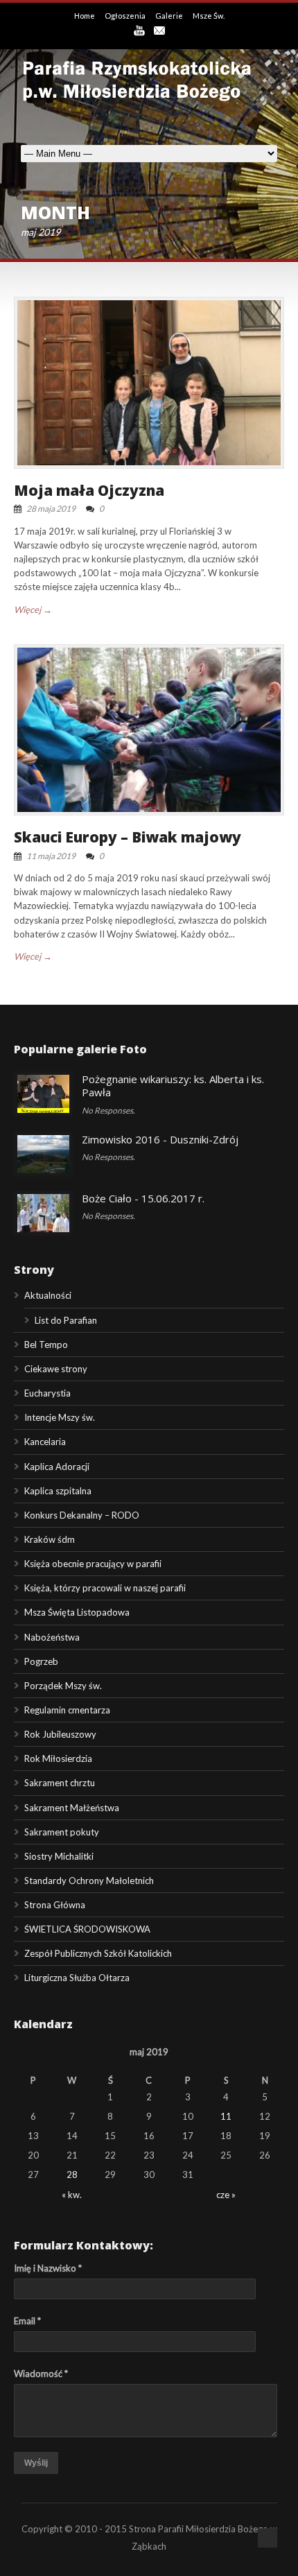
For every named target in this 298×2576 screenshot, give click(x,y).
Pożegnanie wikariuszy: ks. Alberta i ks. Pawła (173, 1086)
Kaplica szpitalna (58, 1491)
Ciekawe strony (56, 1369)
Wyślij (36, 2463)
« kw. (72, 2195)
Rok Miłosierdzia (58, 1758)
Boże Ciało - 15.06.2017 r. (143, 1198)
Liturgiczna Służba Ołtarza (77, 1978)
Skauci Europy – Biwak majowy (128, 837)
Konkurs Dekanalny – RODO (82, 1515)
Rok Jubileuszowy (60, 1734)
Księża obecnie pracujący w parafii (93, 1564)
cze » (226, 2195)
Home (85, 16)
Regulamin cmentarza (67, 1710)
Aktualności (48, 1295)
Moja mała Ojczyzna (89, 490)
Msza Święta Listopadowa (77, 1612)
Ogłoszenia (126, 16)
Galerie (170, 16)
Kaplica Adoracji (57, 1467)
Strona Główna (55, 1905)
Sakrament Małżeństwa (72, 1808)
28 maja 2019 (51, 509)
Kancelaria (45, 1442)
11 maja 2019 (51, 856)
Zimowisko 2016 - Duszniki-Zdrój (160, 1139)
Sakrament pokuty (62, 1832)
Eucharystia (47, 1393)
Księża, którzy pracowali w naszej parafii (105, 1588)
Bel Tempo (46, 1345)
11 (226, 2116)
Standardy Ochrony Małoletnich (89, 1881)
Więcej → (33, 610)
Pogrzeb (41, 1661)
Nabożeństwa (52, 1637)
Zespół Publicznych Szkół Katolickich (98, 1953)
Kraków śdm (50, 1539)
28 (72, 2175)
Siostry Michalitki (59, 1856)
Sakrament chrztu (60, 1783)
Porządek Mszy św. (63, 1686)
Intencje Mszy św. (60, 1417)
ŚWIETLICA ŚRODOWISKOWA (87, 1929)
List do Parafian (66, 1320)
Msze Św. (209, 16)
